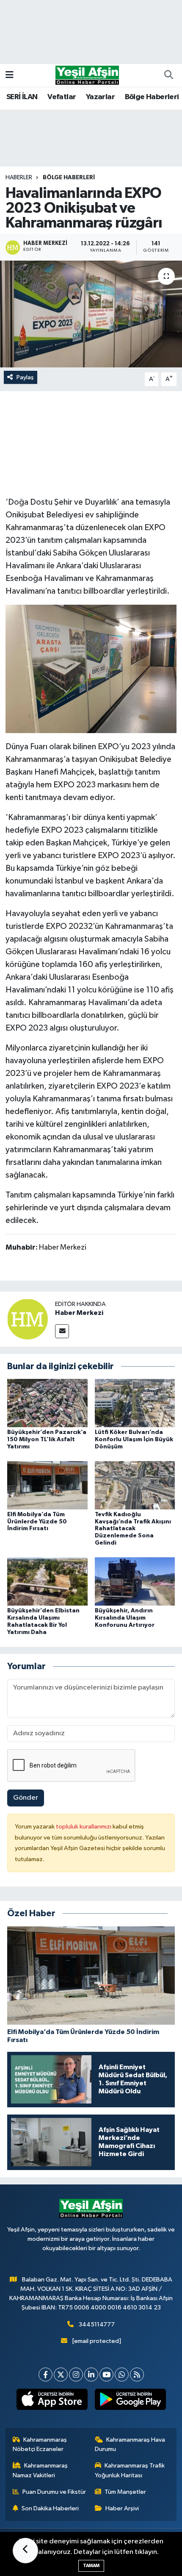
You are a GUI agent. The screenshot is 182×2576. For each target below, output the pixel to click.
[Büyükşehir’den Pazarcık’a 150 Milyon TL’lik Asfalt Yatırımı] (47, 1403)
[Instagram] (76, 2375)
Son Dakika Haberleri (50, 2508)
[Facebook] (45, 2375)
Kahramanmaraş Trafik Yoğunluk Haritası (130, 2470)
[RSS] (137, 2375)
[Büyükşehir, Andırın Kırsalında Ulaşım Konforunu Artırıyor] (135, 1581)
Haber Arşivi (122, 2508)
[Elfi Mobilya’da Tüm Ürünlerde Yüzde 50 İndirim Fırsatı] (47, 1485)
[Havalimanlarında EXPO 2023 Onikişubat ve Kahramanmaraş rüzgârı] (91, 314)
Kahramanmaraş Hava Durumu (130, 2444)
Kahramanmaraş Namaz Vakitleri (40, 2470)
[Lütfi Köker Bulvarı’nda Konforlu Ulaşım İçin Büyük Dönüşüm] (135, 1403)
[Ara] (168, 75)
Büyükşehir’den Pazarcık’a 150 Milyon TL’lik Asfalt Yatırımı (47, 1439)
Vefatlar (62, 97)
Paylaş (25, 377)
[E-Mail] (62, 1331)
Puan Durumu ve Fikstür (54, 2492)
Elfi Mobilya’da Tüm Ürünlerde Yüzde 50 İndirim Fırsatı (37, 1522)
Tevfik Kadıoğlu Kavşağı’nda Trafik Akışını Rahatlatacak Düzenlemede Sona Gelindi (133, 1529)
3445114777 (97, 2325)
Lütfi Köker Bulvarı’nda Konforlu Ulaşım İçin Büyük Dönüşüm (134, 1439)
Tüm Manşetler (125, 2492)
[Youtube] (106, 2375)
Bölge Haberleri (152, 97)
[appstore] (52, 2401)
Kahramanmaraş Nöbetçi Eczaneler (40, 2444)
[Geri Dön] (25, 2551)
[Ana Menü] (10, 75)
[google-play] (130, 2401)
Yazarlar (100, 97)
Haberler (19, 178)
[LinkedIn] (91, 2375)
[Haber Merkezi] (28, 1319)
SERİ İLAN (22, 97)
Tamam (91, 2566)
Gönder (26, 1798)
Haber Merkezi (79, 1313)
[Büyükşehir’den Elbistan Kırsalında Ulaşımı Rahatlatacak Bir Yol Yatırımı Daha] (47, 1581)
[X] (61, 2375)
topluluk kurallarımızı (84, 1827)
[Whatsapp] (122, 2375)
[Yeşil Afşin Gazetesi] (87, 75)
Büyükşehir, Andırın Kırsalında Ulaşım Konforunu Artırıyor (125, 1618)
